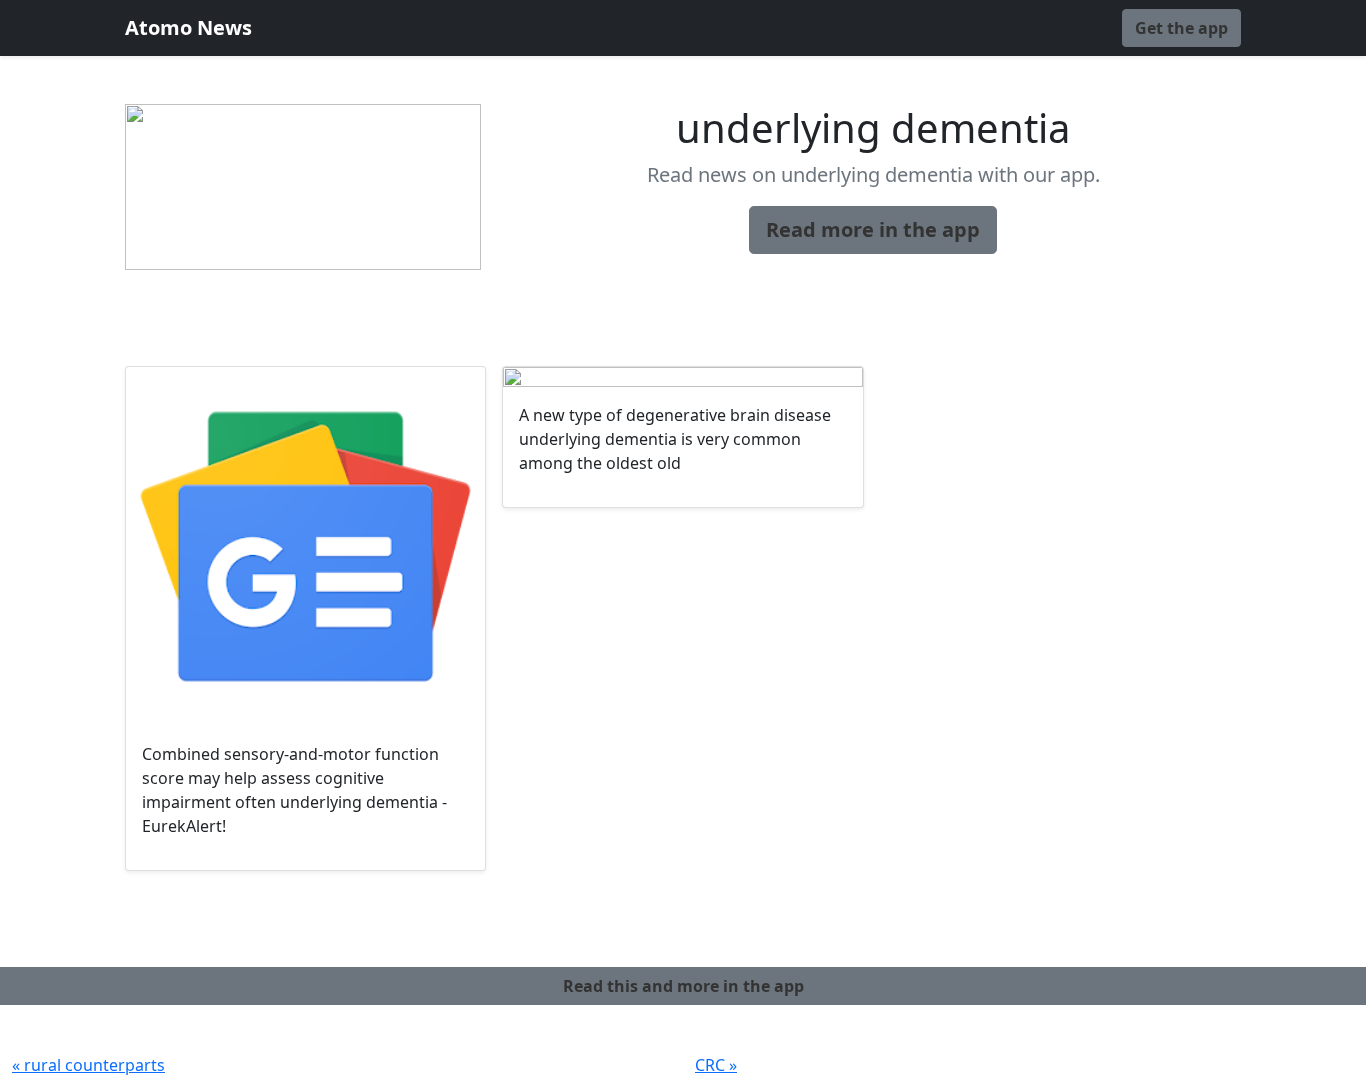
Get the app (1181, 28)
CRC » (716, 1065)
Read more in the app (873, 229)
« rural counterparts (88, 1065)
